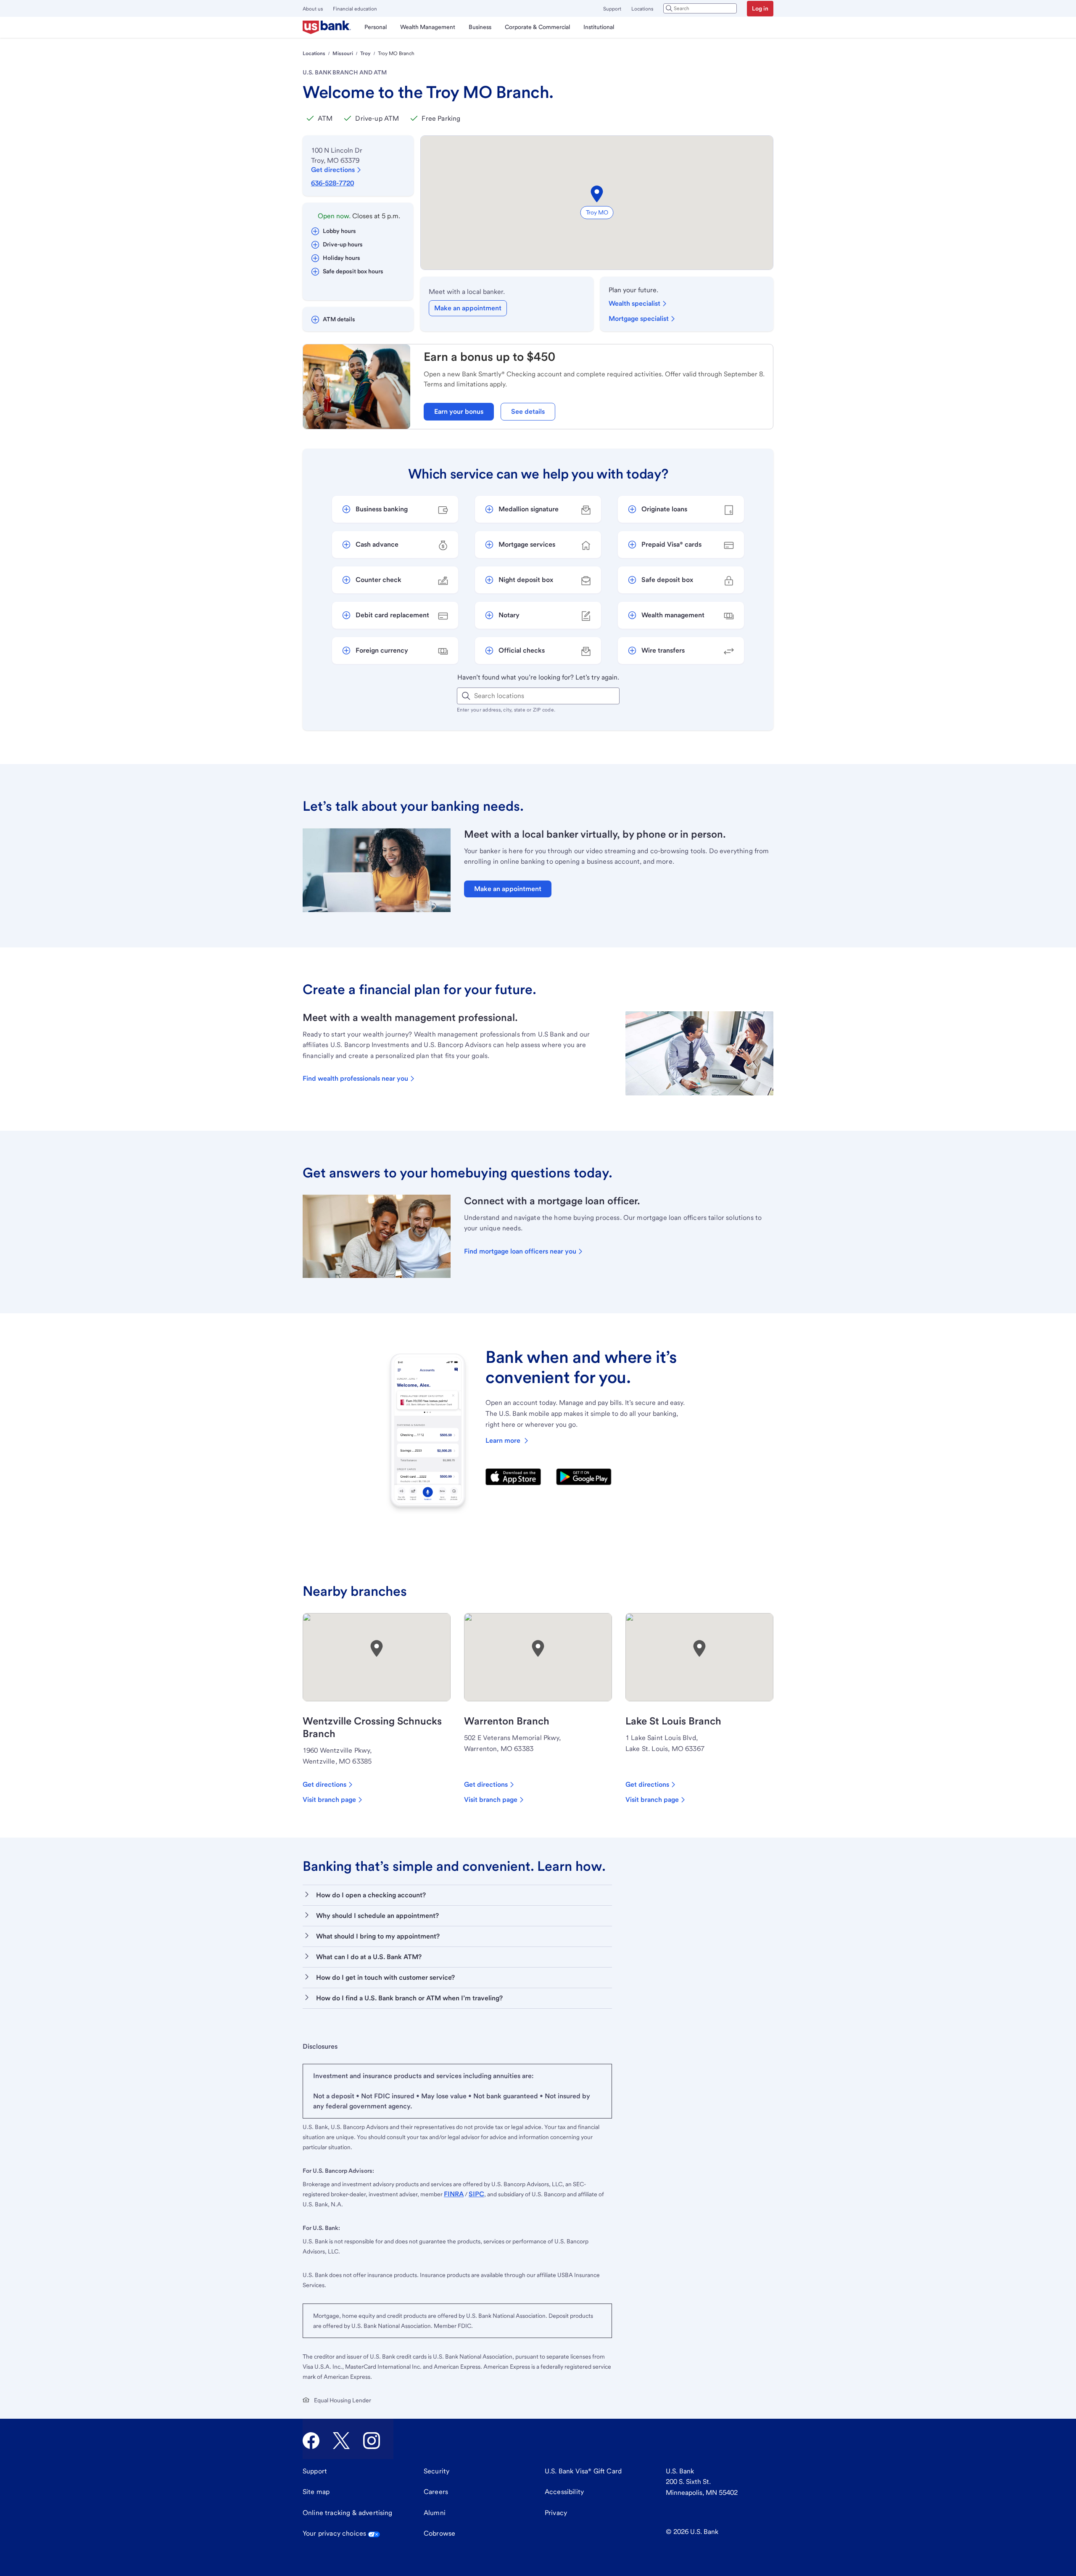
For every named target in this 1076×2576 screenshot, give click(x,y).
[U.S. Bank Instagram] (372, 2441)
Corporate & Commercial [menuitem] (537, 27)
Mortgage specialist (639, 319)
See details (528, 411)
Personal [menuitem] (376, 27)
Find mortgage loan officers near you (520, 1251)
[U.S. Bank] (327, 27)
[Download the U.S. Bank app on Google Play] (584, 1477)
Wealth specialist (634, 303)
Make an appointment (468, 308)
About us (313, 9)
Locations (642, 9)
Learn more (503, 1440)
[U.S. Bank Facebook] (311, 2441)
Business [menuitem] (480, 27)
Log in (760, 8)
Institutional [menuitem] (599, 27)
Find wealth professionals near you (355, 1078)
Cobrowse (439, 2533)
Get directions (333, 170)
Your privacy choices (334, 2533)
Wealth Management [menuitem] (428, 27)
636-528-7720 (332, 183)
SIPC (476, 2194)
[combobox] (700, 8)
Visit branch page (329, 1800)
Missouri (343, 53)
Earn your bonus (459, 411)
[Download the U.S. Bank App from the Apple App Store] (513, 1477)
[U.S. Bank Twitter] (341, 2441)
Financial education (355, 9)
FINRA (454, 2194)
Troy (365, 53)
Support (612, 9)
